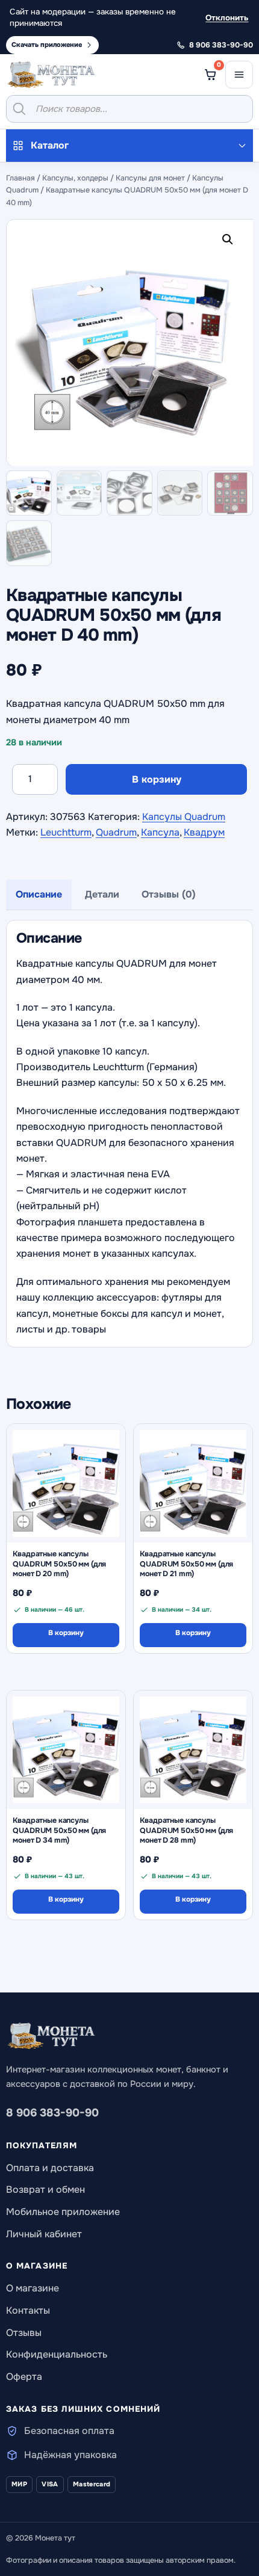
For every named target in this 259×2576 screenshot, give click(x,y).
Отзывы (24, 2333)
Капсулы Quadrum (184, 817)
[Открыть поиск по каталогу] (129, 109)
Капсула (160, 832)
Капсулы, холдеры (75, 178)
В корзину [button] (66, 1633)
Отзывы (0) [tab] (169, 894)
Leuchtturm (66, 832)
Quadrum (116, 832)
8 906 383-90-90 (52, 2113)
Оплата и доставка (50, 2168)
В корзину (157, 779)
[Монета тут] (51, 75)
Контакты (28, 2310)
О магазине (33, 2288)
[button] (230, 242)
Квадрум (204, 832)
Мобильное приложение (63, 2212)
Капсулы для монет (150, 178)
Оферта (24, 2377)
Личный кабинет (44, 2234)
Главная (20, 178)
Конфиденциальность (57, 2354)
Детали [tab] (102, 894)
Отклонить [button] (227, 18)
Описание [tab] (39, 894)
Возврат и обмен (45, 2189)
